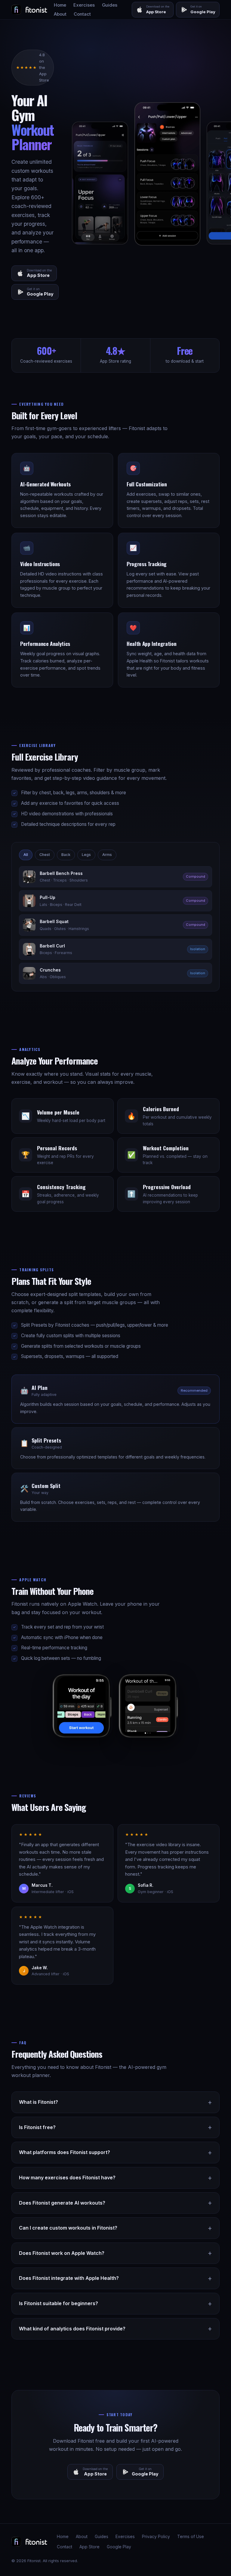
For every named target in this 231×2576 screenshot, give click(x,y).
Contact (82, 14)
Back (66, 855)
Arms (107, 855)
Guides (110, 5)
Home (60, 5)
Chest (45, 855)
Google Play (119, 2547)
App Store (89, 2547)
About (60, 14)
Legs (86, 855)
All (26, 855)
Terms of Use (191, 2537)
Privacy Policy (156, 2537)
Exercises (84, 5)
